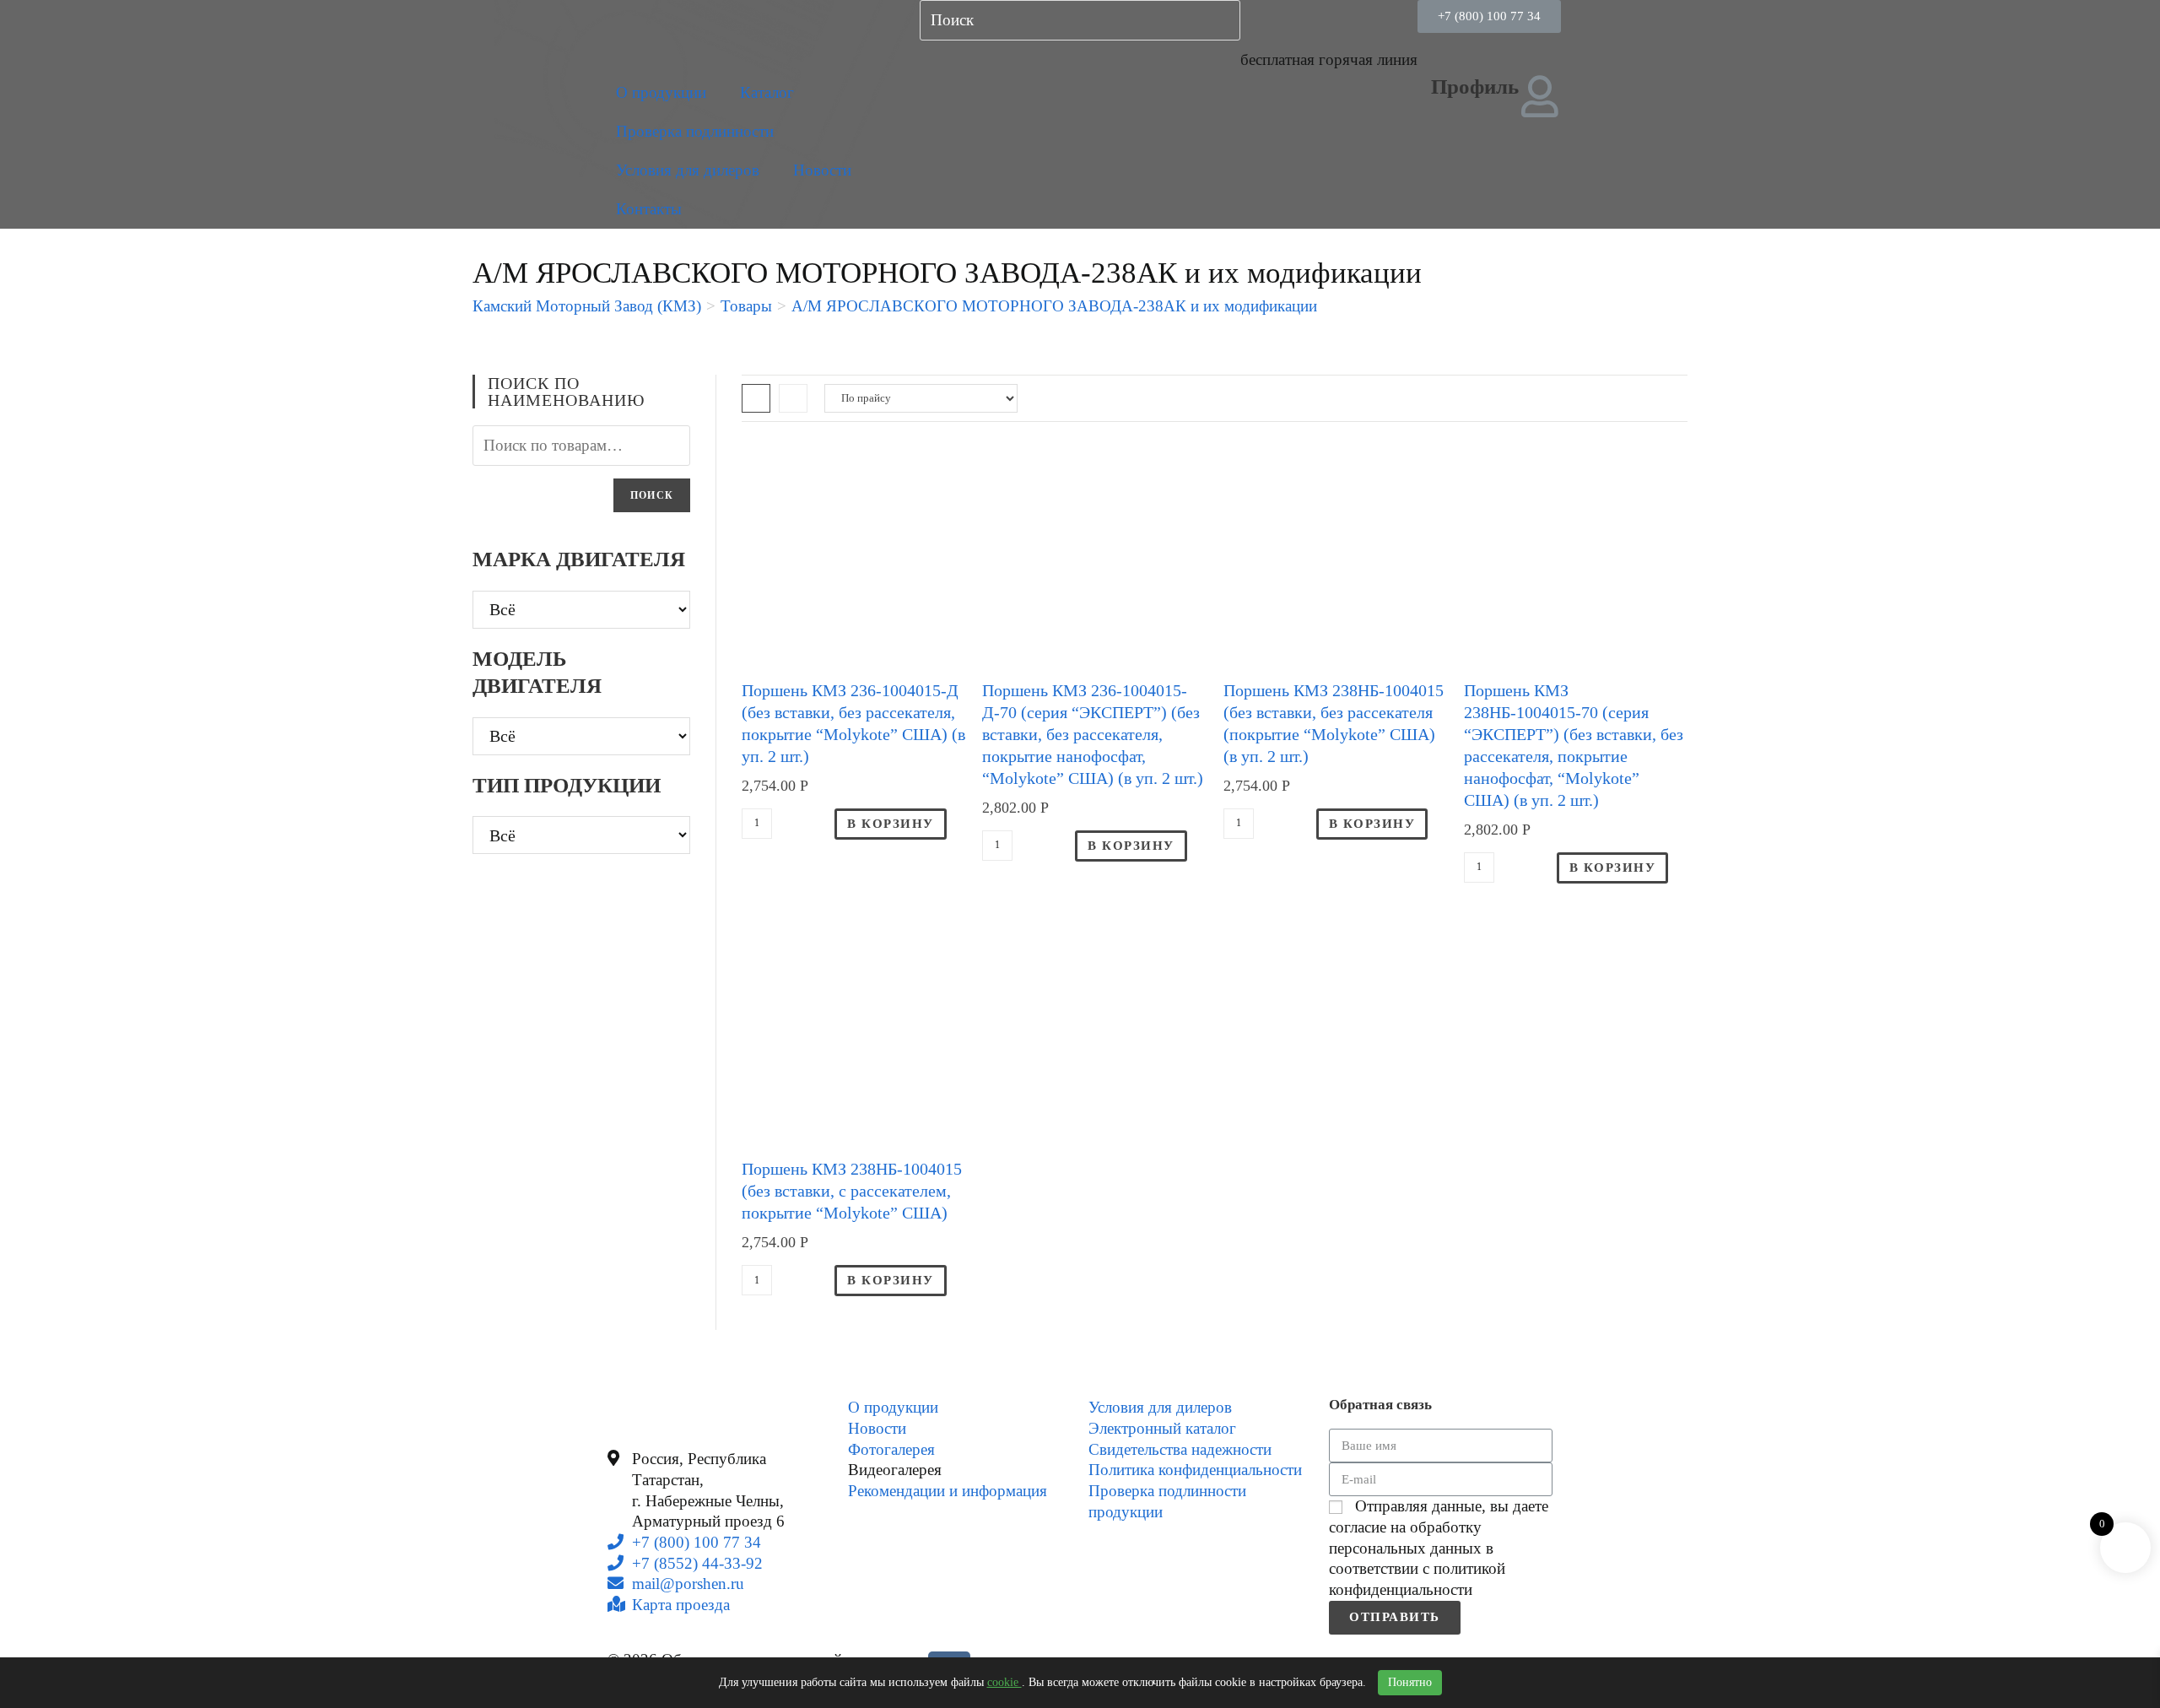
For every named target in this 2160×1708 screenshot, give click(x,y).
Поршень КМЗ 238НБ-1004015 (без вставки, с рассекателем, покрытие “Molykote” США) (852, 1191)
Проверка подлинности (695, 131)
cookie (1004, 1682)
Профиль (1475, 86)
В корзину (891, 824)
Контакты (649, 209)
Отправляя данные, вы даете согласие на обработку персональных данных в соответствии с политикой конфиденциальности (1439, 1548)
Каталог (767, 92)
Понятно (1410, 1682)
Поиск (652, 495)
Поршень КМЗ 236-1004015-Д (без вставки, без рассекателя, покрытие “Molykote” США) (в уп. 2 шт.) (853, 723)
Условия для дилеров (688, 170)
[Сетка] (756, 398)
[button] (1489, 16)
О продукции (661, 92)
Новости (822, 170)
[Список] (793, 398)
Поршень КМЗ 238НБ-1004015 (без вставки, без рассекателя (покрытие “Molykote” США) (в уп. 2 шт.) (1334, 723)
